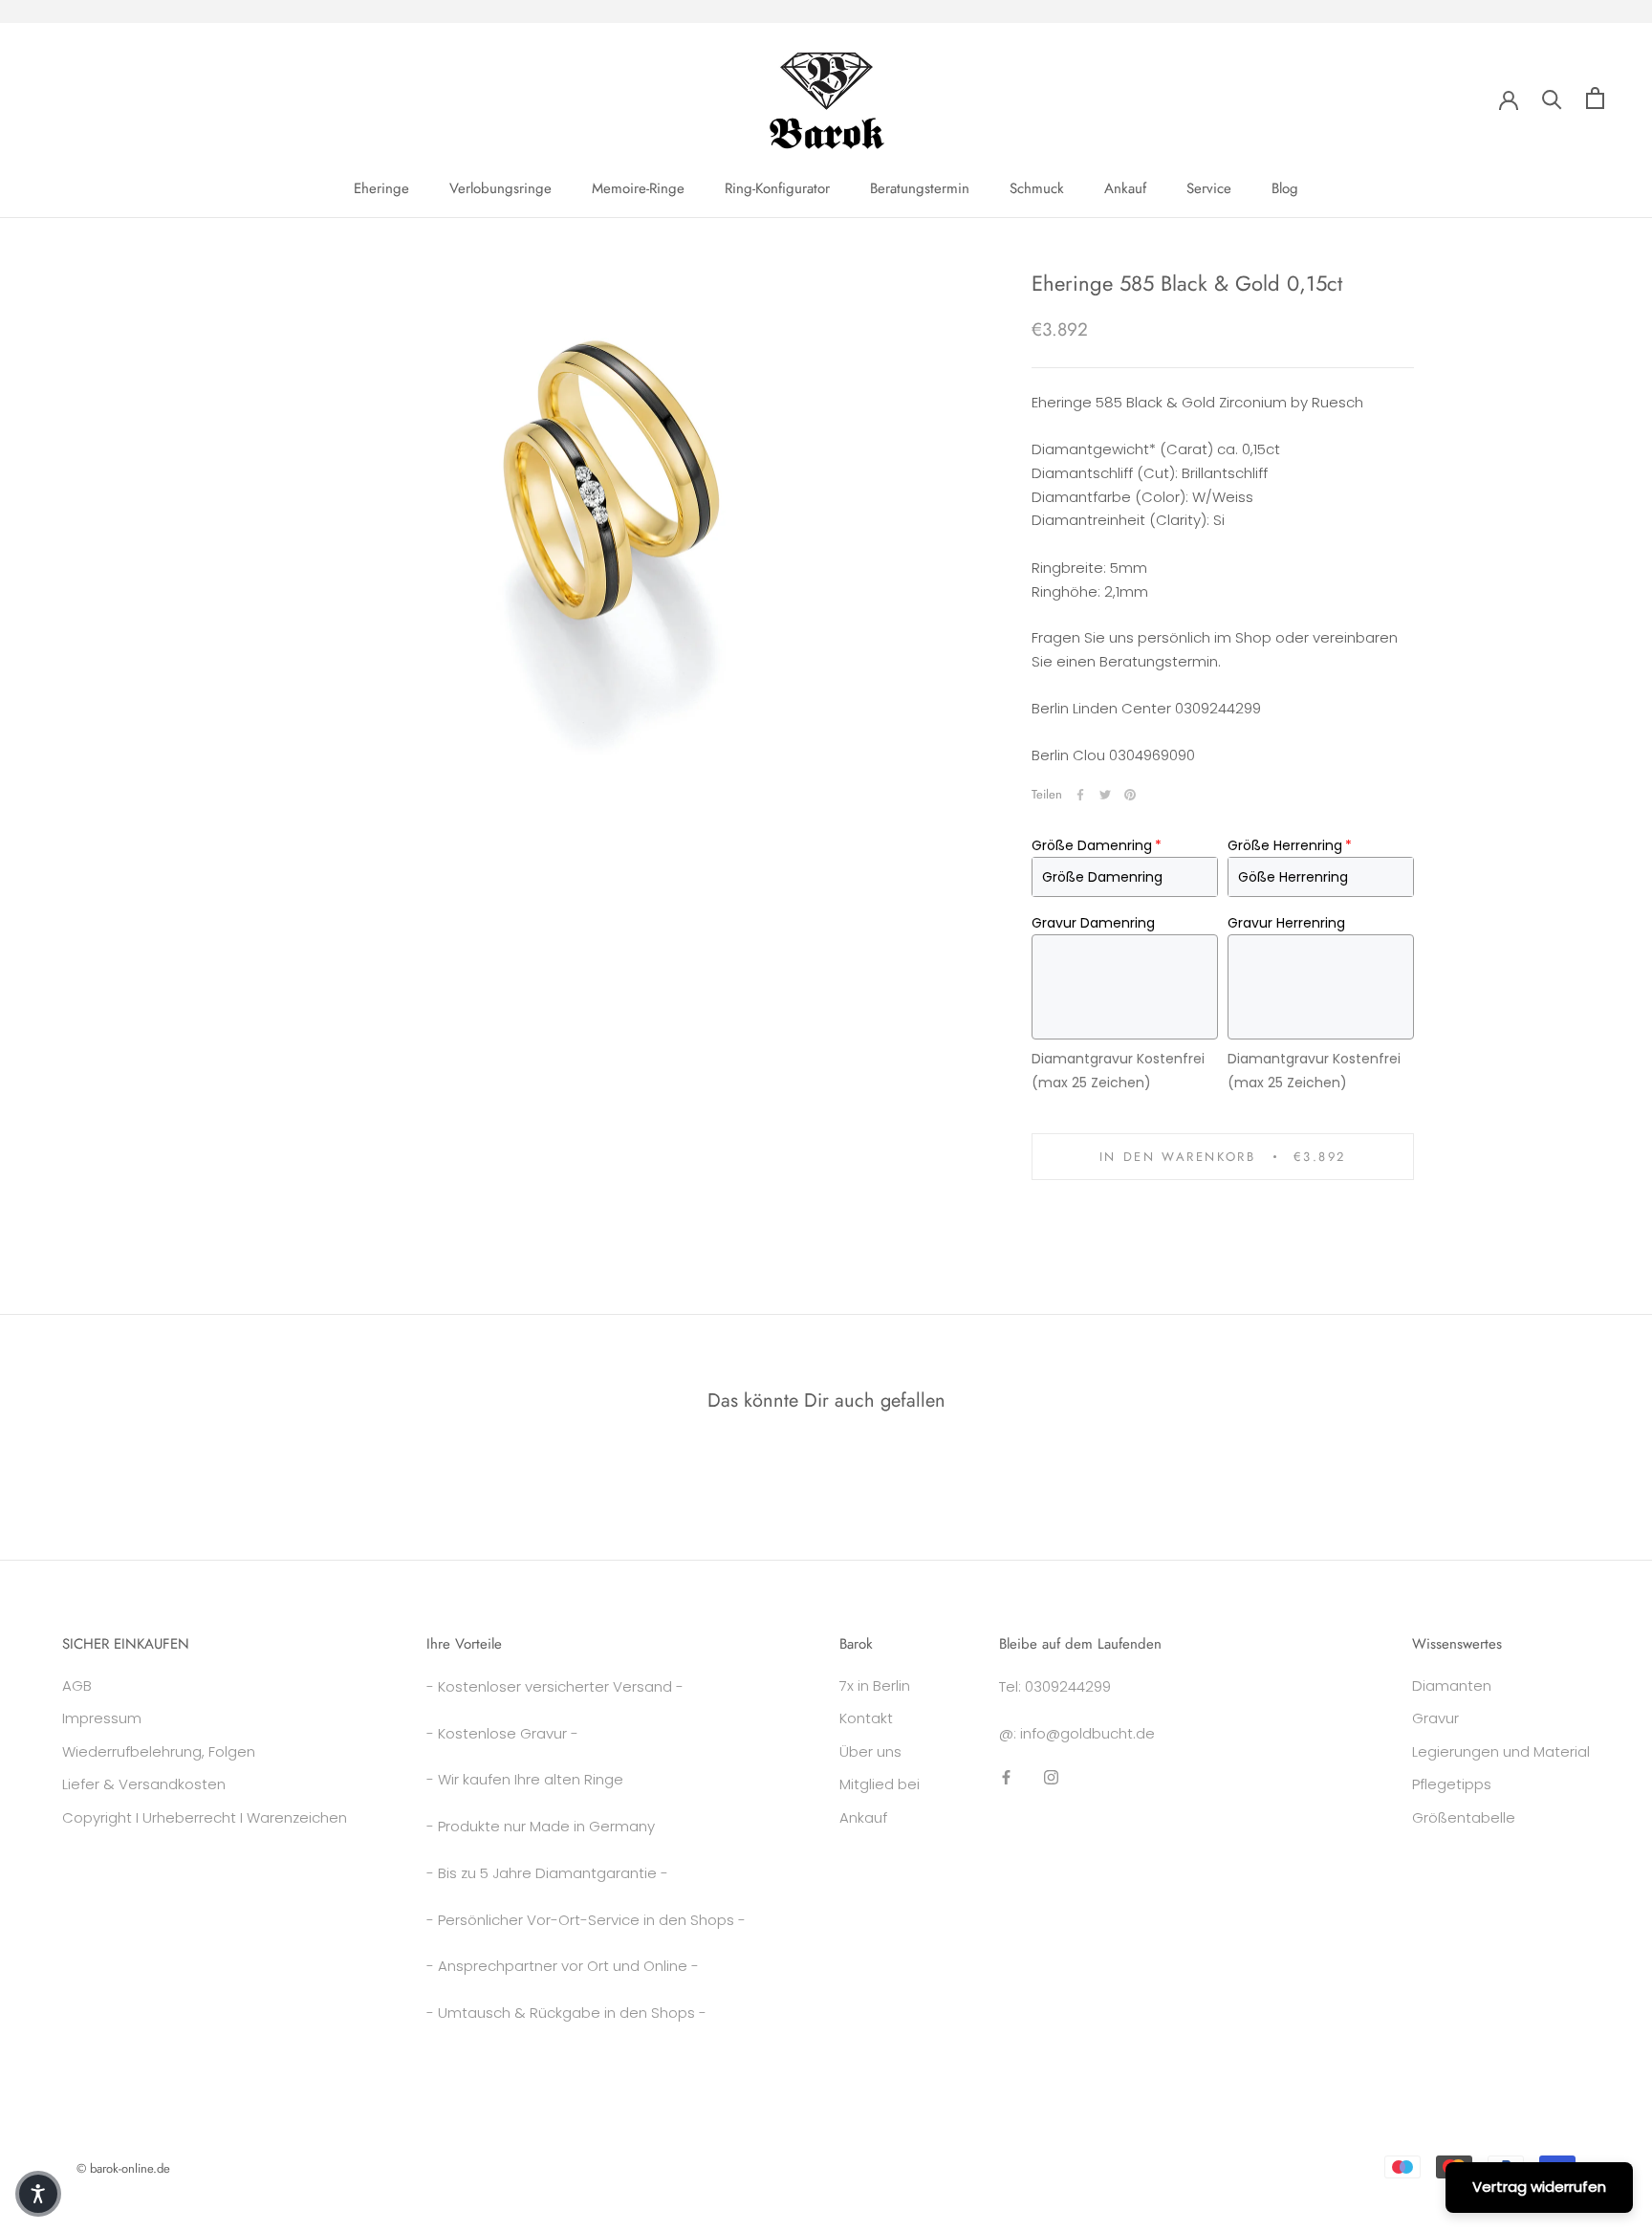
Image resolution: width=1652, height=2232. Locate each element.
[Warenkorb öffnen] (1595, 98)
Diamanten (1452, 1685)
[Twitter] (1105, 795)
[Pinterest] (1130, 795)
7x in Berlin (875, 1685)
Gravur (1435, 1718)
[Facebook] (1080, 795)
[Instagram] (1051, 1776)
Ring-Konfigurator (777, 188)
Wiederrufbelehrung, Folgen (159, 1751)
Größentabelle (1464, 1817)
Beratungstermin (920, 188)
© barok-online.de (123, 2168)
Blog (1285, 188)
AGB (77, 1685)
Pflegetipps (1452, 1784)
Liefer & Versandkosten (144, 1784)
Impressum (102, 1718)
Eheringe (381, 188)
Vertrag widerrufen (1539, 2187)
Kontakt (866, 1718)
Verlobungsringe (500, 188)
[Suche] (1552, 98)
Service (1209, 188)
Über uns (870, 1751)
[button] (38, 2194)
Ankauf (1125, 188)
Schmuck (1037, 188)
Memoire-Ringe (638, 188)
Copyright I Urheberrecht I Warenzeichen (205, 1817)
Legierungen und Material (1501, 1751)
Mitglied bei (880, 1784)
